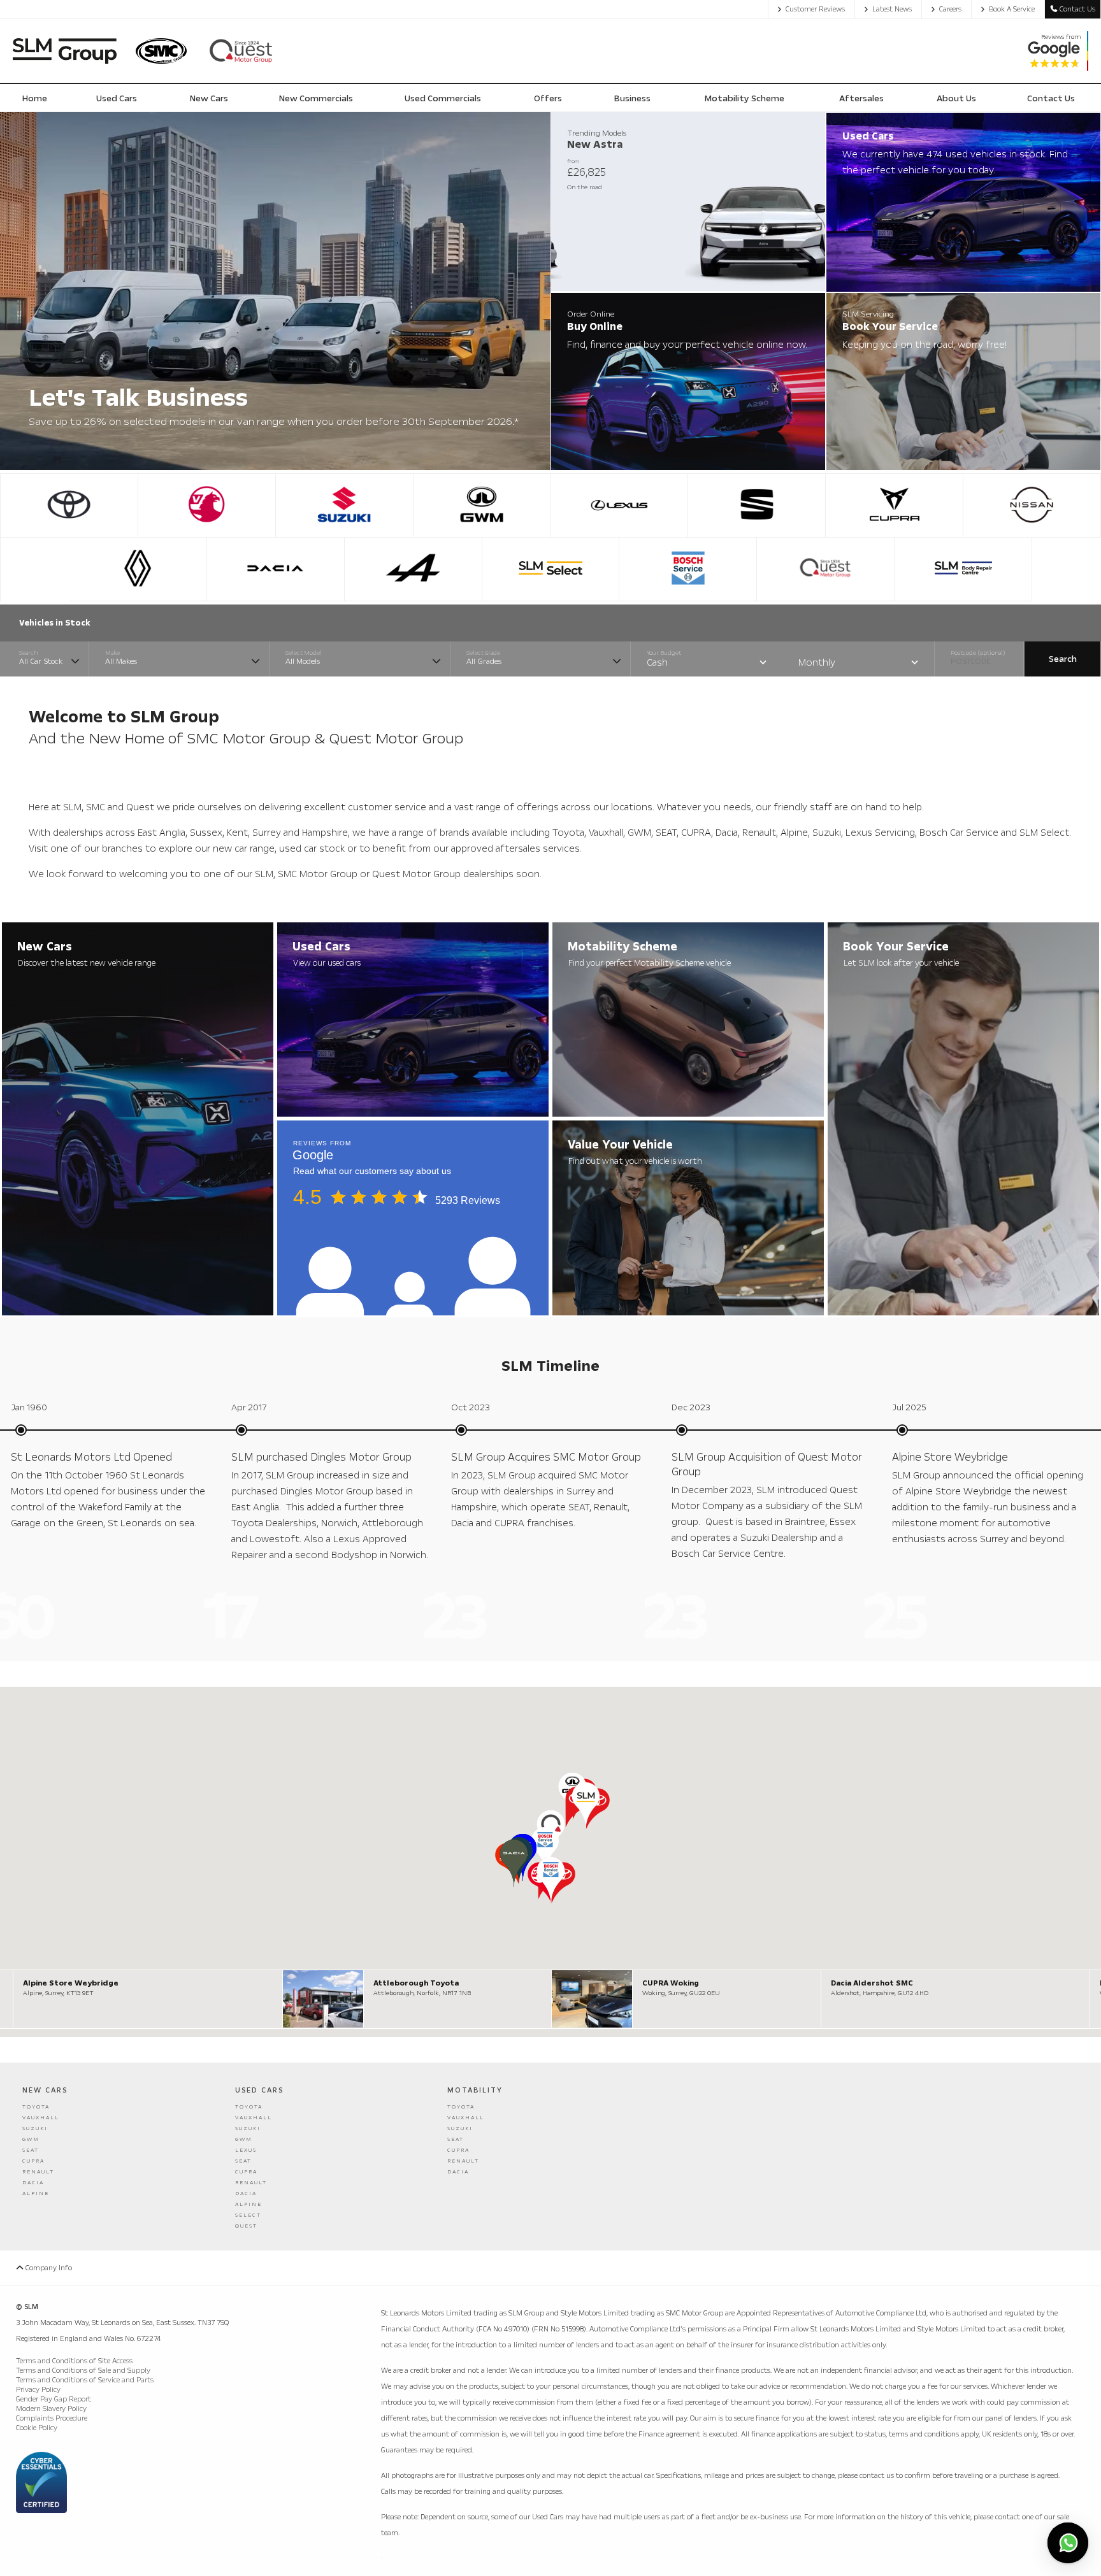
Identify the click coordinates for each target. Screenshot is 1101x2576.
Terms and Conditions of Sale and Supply (83, 2371)
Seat (31, 2150)
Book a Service (1012, 9)
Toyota (36, 2107)
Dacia (33, 2183)
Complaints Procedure (52, 2418)
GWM (31, 2139)
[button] (586, 1806)
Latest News (892, 9)
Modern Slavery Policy (51, 2409)
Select (248, 2215)
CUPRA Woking (671, 1983)
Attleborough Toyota (416, 1983)
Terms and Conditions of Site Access (74, 2361)
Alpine (36, 2193)
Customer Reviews (815, 9)
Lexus (246, 2150)
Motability (475, 2090)
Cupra (33, 2161)
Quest (246, 2226)
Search (1063, 659)
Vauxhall (41, 2118)
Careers (950, 9)
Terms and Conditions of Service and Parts (85, 2380)
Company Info (48, 2268)
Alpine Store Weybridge (71, 1983)
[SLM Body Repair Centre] (963, 569)
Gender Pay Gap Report (54, 2399)
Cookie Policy (37, 2428)
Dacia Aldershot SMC (872, 1983)
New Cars (45, 2090)
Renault (38, 2172)
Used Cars (259, 2090)
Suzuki (35, 2129)
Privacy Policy (38, 2390)
